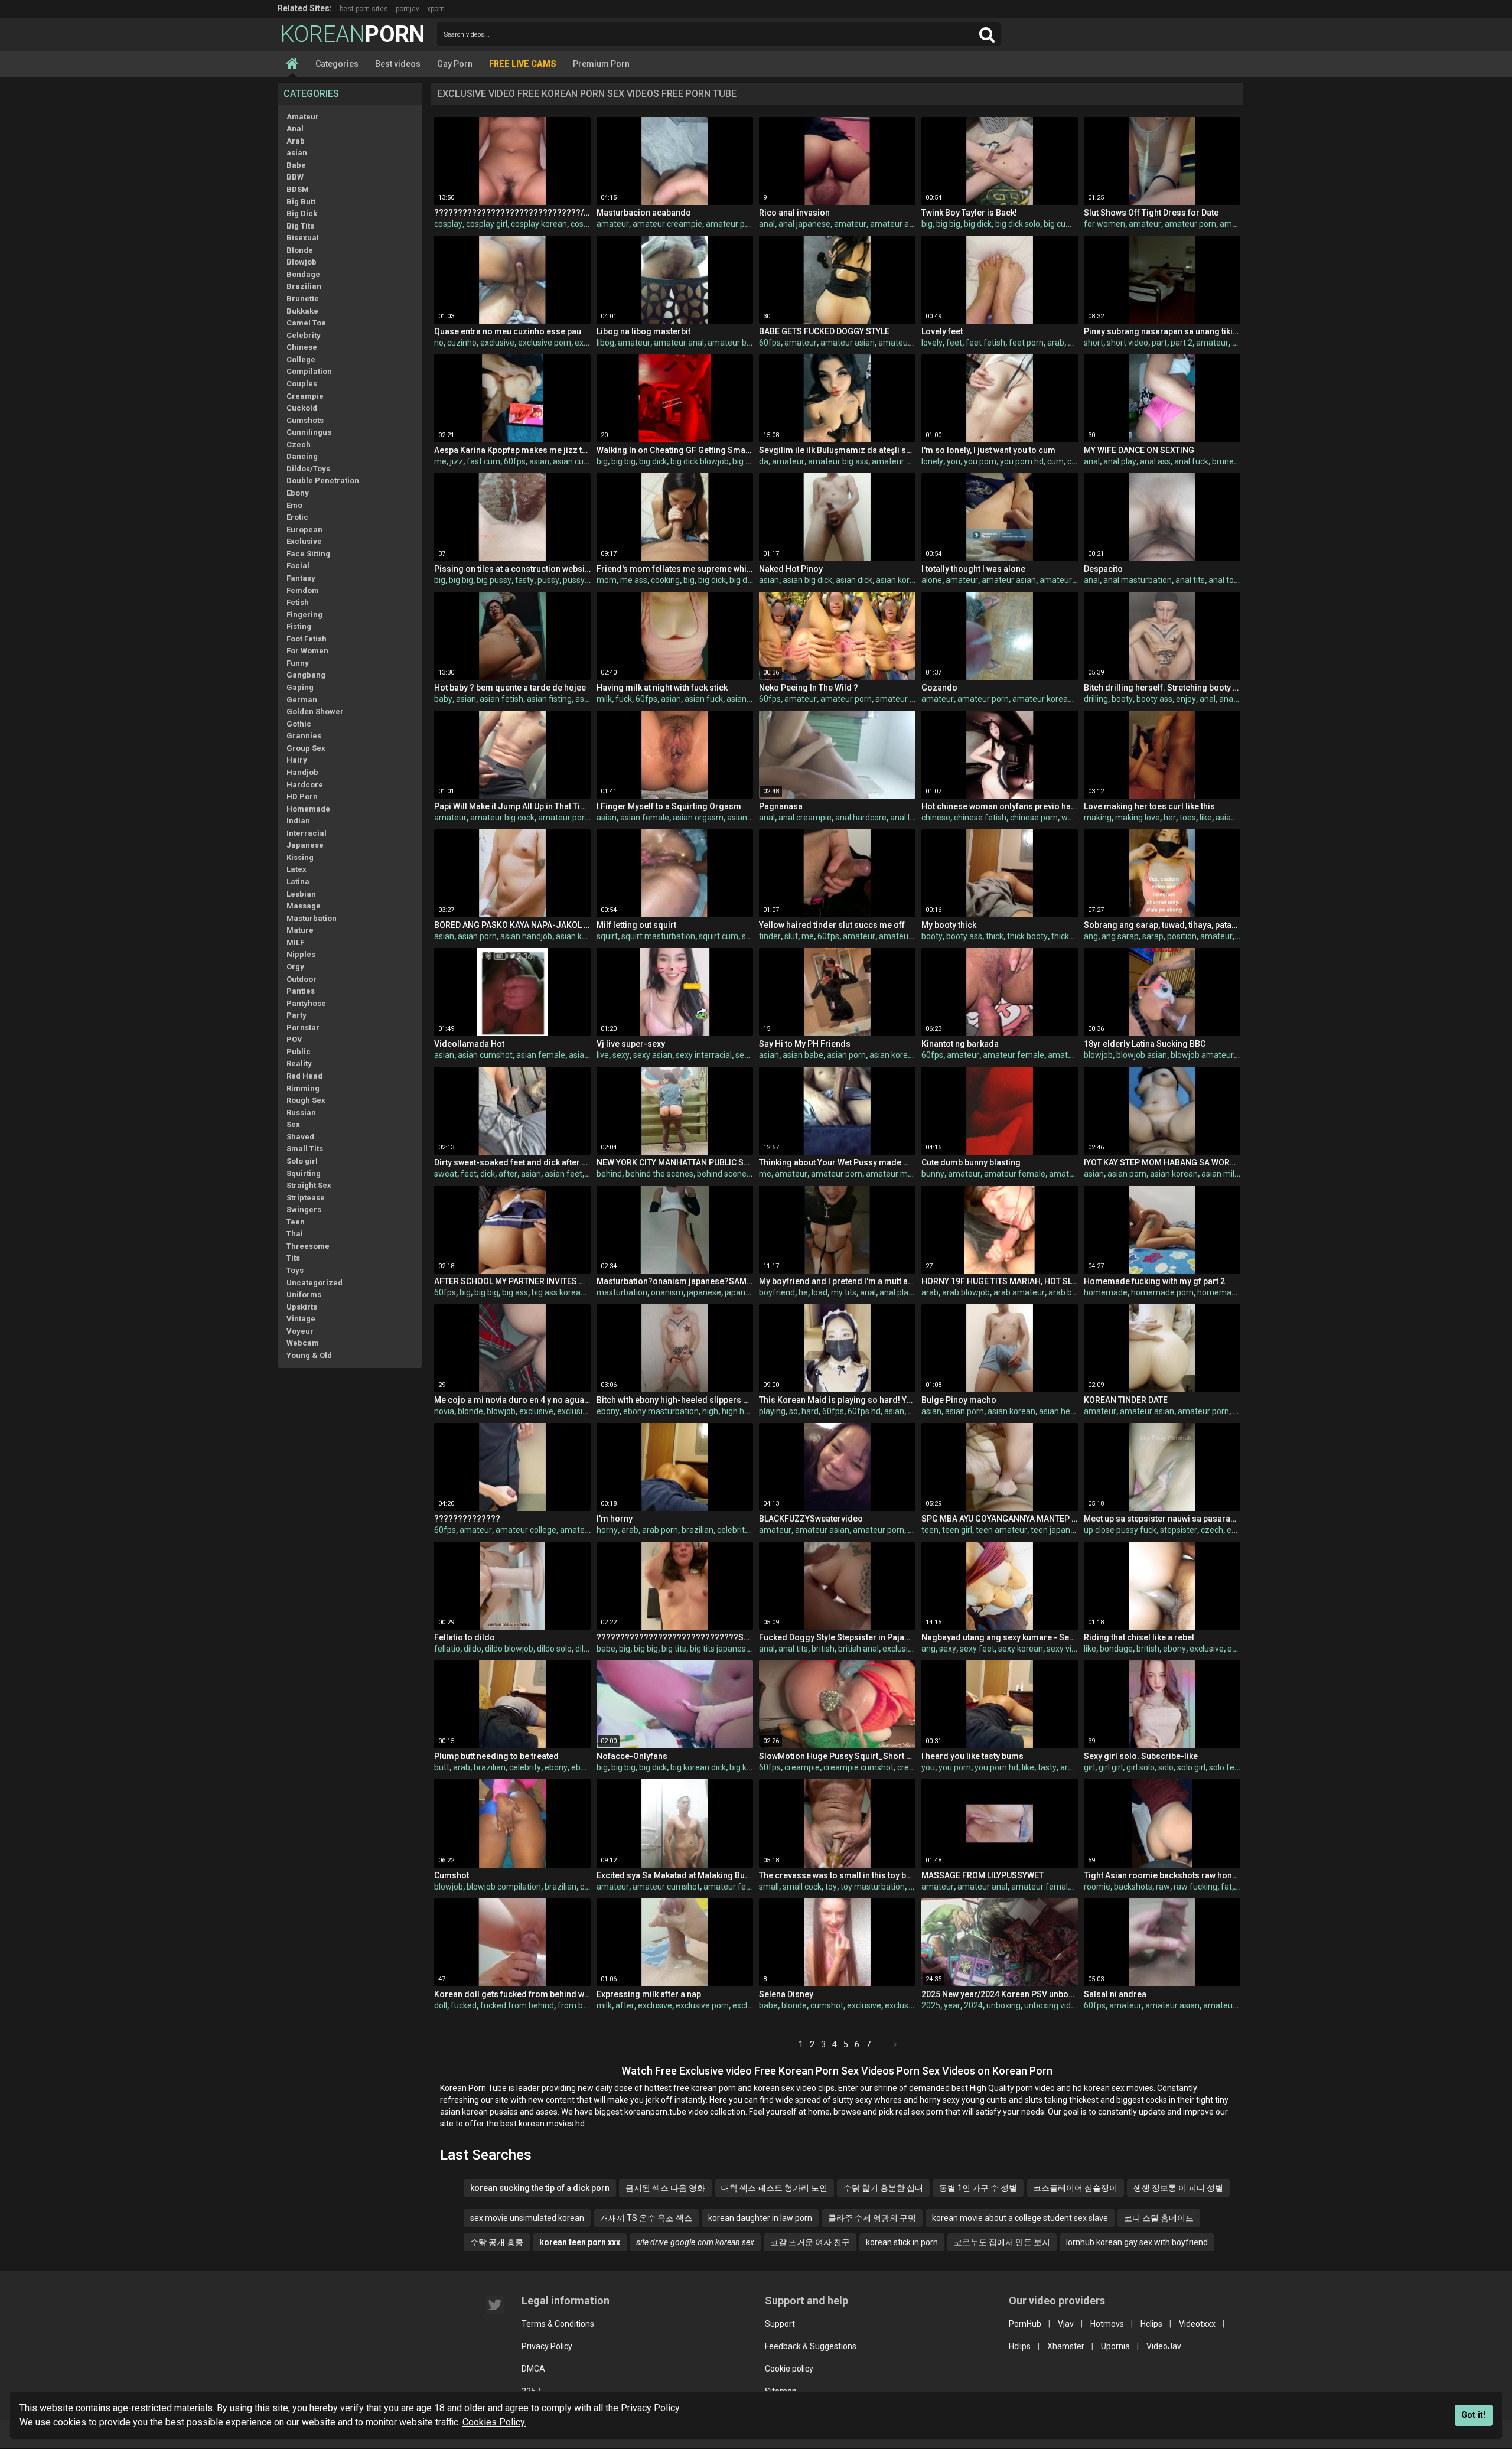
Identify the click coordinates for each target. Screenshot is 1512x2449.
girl (1089, 1767)
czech (1212, 1530)
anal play (1120, 461)
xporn (436, 9)
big (927, 224)
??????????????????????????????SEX (675, 1637)
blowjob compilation (504, 1887)
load (819, 1292)
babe (606, 1649)
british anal (858, 1649)
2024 (973, 2005)
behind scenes (724, 1174)
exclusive (497, 343)
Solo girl (302, 1161)
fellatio (447, 1649)
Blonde (300, 250)
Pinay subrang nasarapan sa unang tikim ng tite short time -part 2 (1162, 331)
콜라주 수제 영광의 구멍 (872, 2218)
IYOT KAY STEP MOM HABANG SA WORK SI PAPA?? (1162, 1162)
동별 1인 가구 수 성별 (978, 2188)
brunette (1228, 461)
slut (791, 936)
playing (772, 1411)
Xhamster (1066, 2346)
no (439, 343)
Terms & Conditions (558, 2324)
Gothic (299, 724)
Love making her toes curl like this (1149, 806)
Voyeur (300, 1331)
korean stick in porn (902, 2242)
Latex (296, 869)
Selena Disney (786, 1994)
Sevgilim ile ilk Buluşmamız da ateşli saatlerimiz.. (837, 450)
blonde (470, 1411)
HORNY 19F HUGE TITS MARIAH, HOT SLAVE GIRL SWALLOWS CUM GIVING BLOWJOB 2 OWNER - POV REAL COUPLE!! (1000, 1281)
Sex (293, 1124)
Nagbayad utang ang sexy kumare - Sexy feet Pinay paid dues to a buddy (1000, 1637)
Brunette (303, 299)
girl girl (1111, 1767)
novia (444, 1411)
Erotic (297, 517)
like (1206, 818)
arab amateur (1019, 1292)
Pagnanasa (781, 806)
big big (948, 224)
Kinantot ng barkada (960, 1044)
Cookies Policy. (494, 2422)
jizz (457, 461)
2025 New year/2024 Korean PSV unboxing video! (1000, 1994)
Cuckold (302, 408)
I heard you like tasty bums (972, 1756)
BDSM (298, 189)
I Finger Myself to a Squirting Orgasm (669, 806)
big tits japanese (720, 1649)
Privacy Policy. (651, 2408)
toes (1188, 818)
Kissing (300, 857)
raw (1163, 1887)
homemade (1106, 1292)
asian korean (900, 580)
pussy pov (581, 580)
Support (780, 2324)
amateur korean (1042, 699)
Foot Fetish (307, 639)
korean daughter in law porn (760, 2218)
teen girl (957, 1530)
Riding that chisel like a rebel (1139, 1637)
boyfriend (777, 1292)
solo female (1231, 1767)
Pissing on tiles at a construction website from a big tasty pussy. (512, 569)
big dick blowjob (700, 461)
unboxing (1003, 2005)
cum (1055, 461)
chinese (936, 818)
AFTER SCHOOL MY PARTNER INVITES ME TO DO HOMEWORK (512, 1281)
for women (1104, 224)
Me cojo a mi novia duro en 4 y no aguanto (512, 1400)
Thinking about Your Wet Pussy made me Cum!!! (837, 1162)
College (301, 359)
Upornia (1115, 2346)
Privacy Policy (547, 2346)
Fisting (299, 626)
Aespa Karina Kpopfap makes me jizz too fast (512, 450)
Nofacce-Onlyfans (632, 1756)
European (304, 530)
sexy (621, 1055)
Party (296, 1015)
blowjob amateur (1202, 1055)
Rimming (303, 1088)
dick (488, 1174)
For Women (307, 651)
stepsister (1179, 1530)
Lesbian (301, 894)
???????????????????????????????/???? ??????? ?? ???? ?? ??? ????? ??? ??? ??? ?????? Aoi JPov (512, 213)
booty (1122, 699)
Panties (301, 991)
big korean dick (698, 1767)
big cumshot (1067, 224)
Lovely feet (942, 331)
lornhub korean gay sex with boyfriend (1137, 2242)
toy (831, 1887)
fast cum (483, 461)
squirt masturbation (658, 936)
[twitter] (495, 2305)
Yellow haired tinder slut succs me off (832, 925)
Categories (337, 64)
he (803, 1292)
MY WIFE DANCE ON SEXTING (1139, 450)
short (1094, 343)
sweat (446, 1174)
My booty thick (949, 925)
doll (441, 2005)
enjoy (1186, 699)
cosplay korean (539, 224)
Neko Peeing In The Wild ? (809, 688)
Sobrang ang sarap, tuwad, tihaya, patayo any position (1162, 925)
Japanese (305, 845)
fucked (464, 2005)
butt (442, 1767)
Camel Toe (306, 323)
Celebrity (304, 335)
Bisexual (303, 238)
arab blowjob (966, 1292)
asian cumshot (580, 461)
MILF (295, 942)
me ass (634, 580)
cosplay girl (487, 224)
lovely (932, 343)
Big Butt (301, 202)
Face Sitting (308, 554)
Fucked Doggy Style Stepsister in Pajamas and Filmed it (837, 1637)
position (1182, 936)
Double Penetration (323, 481)
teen (930, 1530)
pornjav (408, 9)
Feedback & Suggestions (811, 2346)
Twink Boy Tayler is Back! (969, 213)
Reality (299, 1064)
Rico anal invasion (794, 213)
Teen (296, 1222)
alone (932, 580)
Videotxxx (1197, 2324)
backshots (1133, 1887)
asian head (1059, 1411)
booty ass (1154, 699)
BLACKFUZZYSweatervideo (811, 1519)
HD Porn (302, 797)
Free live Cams (523, 64)
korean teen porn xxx (580, 2242)
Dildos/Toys (308, 469)
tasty (524, 580)
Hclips (1151, 2324)
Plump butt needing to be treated (496, 1756)
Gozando (939, 688)
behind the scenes (659, 1174)
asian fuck (704, 699)
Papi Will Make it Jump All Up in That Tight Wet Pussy (512, 806)
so (794, 1411)
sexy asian (653, 1055)
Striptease (306, 1198)
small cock (802, 1887)
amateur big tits (737, 343)
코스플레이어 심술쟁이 (1075, 2188)
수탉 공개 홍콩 (497, 2242)
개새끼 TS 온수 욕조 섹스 (646, 2218)
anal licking (910, 818)
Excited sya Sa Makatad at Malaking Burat (675, 1875)
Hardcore (305, 785)
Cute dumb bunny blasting (971, 1162)
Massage (304, 906)
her (1170, 818)
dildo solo (554, 1649)
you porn (980, 461)
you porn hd (1022, 461)
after (508, 1174)
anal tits (1190, 580)
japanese (704, 1292)
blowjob (1098, 1055)
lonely (932, 461)
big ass (515, 1292)
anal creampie (805, 818)
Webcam (303, 1343)
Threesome (308, 1246)
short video (1128, 343)
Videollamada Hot (469, 1044)
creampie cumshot (858, 1767)
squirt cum (718, 936)
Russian (301, 1113)
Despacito (1103, 569)
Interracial (307, 833)
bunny (933, 1174)
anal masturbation (1138, 580)
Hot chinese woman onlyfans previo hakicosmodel (1000, 806)
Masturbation (312, 918)
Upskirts (302, 1307)
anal (767, 224)
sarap (1153, 936)
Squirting (304, 1173)
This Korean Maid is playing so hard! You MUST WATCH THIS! (837, 1400)
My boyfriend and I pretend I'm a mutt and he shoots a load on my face (837, 1281)
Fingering (304, 615)
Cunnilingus (309, 432)
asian (297, 153)
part (1159, 343)
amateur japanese (910, 699)
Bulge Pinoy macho (959, 1400)
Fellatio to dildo (465, 1637)
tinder (770, 936)
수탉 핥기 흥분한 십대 (883, 2188)
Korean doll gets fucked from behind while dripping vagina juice (512, 1994)
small (769, 1887)
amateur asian (848, 343)
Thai (295, 1234)
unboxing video (1052, 2005)
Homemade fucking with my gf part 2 (1154, 1281)
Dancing (302, 456)
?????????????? (467, 1519)
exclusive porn (545, 343)
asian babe (747, 699)
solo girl (1191, 1767)
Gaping (300, 687)
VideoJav (1164, 2346)
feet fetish (985, 343)
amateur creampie (667, 224)
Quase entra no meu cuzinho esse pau (508, 331)
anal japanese (804, 224)
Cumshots (305, 420)
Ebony (298, 493)
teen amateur (1001, 1530)
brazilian (698, 1530)
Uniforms (304, 1294)
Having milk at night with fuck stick (662, 688)
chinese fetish (980, 818)
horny (607, 1530)
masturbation (622, 1292)
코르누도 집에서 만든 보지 (1002, 2242)
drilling (1096, 699)
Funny (298, 663)
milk (604, 699)
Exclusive (304, 541)
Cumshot (452, 1875)
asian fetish (501, 699)
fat (1226, 1887)
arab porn (660, 1530)
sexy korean (1021, 1649)
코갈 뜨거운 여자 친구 (810, 2242)
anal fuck (1191, 461)
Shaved (300, 1137)
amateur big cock (502, 818)
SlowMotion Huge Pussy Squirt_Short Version (837, 1756)
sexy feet (977, 1649)
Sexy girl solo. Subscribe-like (1141, 1756)
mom (607, 580)
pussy (548, 580)
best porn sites (364, 9)
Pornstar (303, 1028)
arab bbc (1065, 1292)
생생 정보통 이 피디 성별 (1178, 2188)
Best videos (398, 64)
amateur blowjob (903, 461)
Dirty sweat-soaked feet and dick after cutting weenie (512, 1162)
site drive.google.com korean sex (695, 2242)
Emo (294, 505)
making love (1138, 818)
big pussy (494, 580)
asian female (645, 818)
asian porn (747, 818)
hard (810, 1411)
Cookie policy (789, 2369)
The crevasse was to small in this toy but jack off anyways (837, 1875)
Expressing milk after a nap (649, 1994)
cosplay (448, 224)
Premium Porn (601, 64)
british (823, 1649)
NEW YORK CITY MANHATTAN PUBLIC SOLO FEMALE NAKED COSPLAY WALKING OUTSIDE (675, 1162)
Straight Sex (309, 1185)
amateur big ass (838, 461)
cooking (665, 580)
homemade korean (1233, 1292)
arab (1056, 343)
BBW (295, 177)
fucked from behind (517, 2005)
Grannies (304, 736)
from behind (581, 2005)
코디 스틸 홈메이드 (1159, 2218)
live (603, 1055)
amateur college (526, 1530)
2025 (931, 2005)
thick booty (1027, 936)
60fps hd (864, 1411)
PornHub (1025, 2324)
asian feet (563, 1174)
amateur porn (731, 224)
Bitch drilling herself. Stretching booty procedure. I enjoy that (1162, 688)
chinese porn (1034, 818)
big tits (674, 1649)
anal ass (1155, 461)
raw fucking (1195, 1887)
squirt (607, 936)
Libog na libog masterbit (643, 331)
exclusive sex (581, 1411)
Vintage (301, 1319)
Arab (296, 141)
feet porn (1026, 343)
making (1098, 818)
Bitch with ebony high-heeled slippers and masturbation (675, 1400)
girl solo (1140, 1767)
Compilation (309, 371)
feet (954, 343)
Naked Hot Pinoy (791, 569)
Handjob (302, 772)
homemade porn (1162, 1292)
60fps (770, 343)
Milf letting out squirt (636, 925)
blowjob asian (1142, 1055)
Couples (302, 384)
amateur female (1014, 1055)
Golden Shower (315, 711)
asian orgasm (698, 818)
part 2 (1182, 343)
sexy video (1066, 1649)
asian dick (854, 580)
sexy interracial (704, 1055)
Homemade (308, 809)
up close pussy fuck (1120, 1530)
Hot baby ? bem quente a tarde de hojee (510, 688)
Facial (298, 566)
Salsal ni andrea (1115, 1994)
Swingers (304, 1209)
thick (995, 936)
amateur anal (895, 224)
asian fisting (549, 699)
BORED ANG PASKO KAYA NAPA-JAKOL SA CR (512, 925)
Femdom (303, 590)
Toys (295, 1270)
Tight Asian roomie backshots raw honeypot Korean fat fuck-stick (1162, 1875)
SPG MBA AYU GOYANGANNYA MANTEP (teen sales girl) (1000, 1519)
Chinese (302, 347)
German (302, 700)
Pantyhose (306, 1003)
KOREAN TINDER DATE (1126, 1400)
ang (1091, 936)
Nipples (301, 954)
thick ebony (1073, 936)
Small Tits (305, 1149)
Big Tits (300, 226)
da (764, 461)
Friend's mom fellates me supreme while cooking (675, 569)
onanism (667, 1292)
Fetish (298, 602)
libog (605, 343)
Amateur (303, 117)
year (952, 2005)
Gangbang (306, 675)
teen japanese (1057, 1530)
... (883, 2044)
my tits (844, 1292)
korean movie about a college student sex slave (1020, 2218)
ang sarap (1120, 936)
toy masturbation (873, 1887)
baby (443, 699)
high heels (741, 1411)
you (954, 461)
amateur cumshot (666, 1887)
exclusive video (913, 2005)
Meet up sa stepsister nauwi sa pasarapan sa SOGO (1162, 1519)
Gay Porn (455, 64)
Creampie (305, 396)
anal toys (1225, 580)
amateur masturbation (908, 1174)
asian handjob (526, 936)
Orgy (295, 967)
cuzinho (462, 343)
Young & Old (309, 1355)
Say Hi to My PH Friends (805, 1044)
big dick (978, 224)
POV (294, 1039)
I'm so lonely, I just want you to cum (988, 450)
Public (299, 1052)
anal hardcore (861, 818)
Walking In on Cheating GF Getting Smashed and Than (675, 450)
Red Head (304, 1076)
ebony (608, 1411)
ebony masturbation (661, 1411)
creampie (802, 1767)
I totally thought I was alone (973, 569)
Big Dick (302, 214)
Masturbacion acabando (644, 213)
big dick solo (1018, 224)
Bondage (303, 274)
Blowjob (302, 262)
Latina (298, 882)
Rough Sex (306, 1100)
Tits (293, 1258)
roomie (1097, 1887)
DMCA (533, 2369)
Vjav (1066, 2324)
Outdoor (302, 979)
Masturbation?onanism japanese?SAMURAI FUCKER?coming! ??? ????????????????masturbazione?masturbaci (675, 1281)
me (440, 461)
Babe (296, 165)
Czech (299, 444)
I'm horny (615, 1519)
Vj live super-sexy (631, 1044)
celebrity (733, 1530)
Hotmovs (1107, 2324)
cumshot (827, 2005)
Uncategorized (315, 1283)
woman (1076, 818)
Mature (300, 930)
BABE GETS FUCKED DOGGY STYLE (824, 331)
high (710, 1411)
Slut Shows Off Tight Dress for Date (1151, 213)
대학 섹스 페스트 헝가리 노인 (774, 2188)
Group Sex (306, 748)
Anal (295, 128)
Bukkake (302, 311)
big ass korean (558, 1292)
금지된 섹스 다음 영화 (665, 2188)
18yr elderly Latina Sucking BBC (1145, 1044)
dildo (472, 1649)
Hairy (297, 760)
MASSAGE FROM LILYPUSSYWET (983, 1875)
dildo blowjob (509, 1649)
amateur (613, 224)
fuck (624, 699)
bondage (1116, 1649)
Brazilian (304, 286)
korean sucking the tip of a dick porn (540, 2188)
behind (609, 1174)
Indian (298, 821)
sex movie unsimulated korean (527, 2218)
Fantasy (301, 578)
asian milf (1220, 1174)
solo (1166, 1767)
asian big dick (807, 580)
